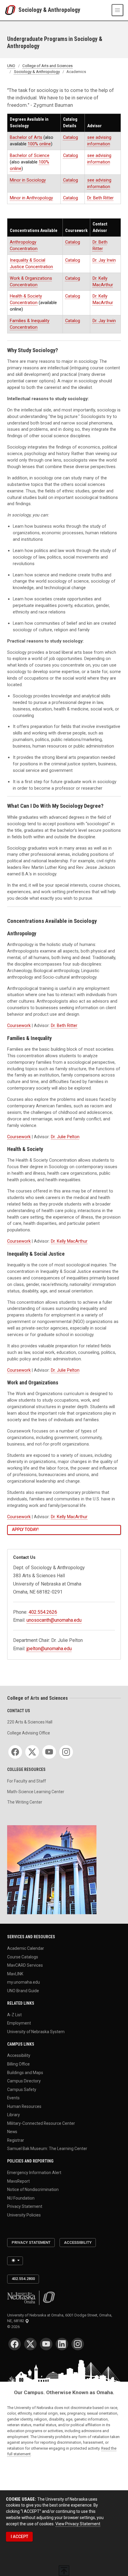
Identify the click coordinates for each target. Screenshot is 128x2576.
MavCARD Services (25, 1965)
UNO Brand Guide (23, 1990)
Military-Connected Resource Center (41, 2123)
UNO (11, 66)
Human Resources (24, 2106)
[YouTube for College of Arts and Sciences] (49, 1752)
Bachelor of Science (30, 155)
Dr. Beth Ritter (100, 198)
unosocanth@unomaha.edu (54, 1620)
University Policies (24, 2215)
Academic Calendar (26, 1948)
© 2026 (14, 2327)
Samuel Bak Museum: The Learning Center (47, 2149)
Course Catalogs (23, 1957)
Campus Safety (22, 2089)
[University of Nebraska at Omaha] (12, 10)
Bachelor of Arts (26, 137)
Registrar (16, 2140)
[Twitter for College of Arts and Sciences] (32, 1752)
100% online (39, 144)
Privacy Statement (25, 2206)
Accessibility (19, 2055)
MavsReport (18, 2181)
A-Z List (14, 2014)
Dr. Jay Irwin (104, 260)
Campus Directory (24, 2081)
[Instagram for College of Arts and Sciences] (66, 1752)
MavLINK (15, 1974)
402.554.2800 (23, 2279)
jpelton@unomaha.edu (49, 1649)
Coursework (19, 1025)
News (12, 2132)
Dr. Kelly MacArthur (69, 1241)
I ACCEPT (19, 2537)
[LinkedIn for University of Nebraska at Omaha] (62, 2344)
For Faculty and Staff (26, 1781)
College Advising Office (29, 1733)
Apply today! (25, 1529)
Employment (19, 2023)
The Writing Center (25, 1802)
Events (13, 2098)
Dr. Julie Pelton (65, 1137)
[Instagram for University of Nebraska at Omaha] (78, 2344)
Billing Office (18, 2064)
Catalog (71, 137)
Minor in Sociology (28, 180)
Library (14, 2115)
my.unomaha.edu (24, 1982)
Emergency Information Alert (34, 2173)
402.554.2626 (43, 1612)
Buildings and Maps (25, 2072)
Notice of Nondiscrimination (33, 2189)
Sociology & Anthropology (49, 10)
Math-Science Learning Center (36, 1792)
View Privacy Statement (78, 2524)
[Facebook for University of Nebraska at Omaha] (15, 2344)
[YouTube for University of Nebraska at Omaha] (46, 2344)
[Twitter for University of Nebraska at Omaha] (30, 2344)
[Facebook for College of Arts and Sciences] (15, 1752)
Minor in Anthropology (31, 198)
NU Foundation (21, 2198)
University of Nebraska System (36, 2031)
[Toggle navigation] (117, 10)
